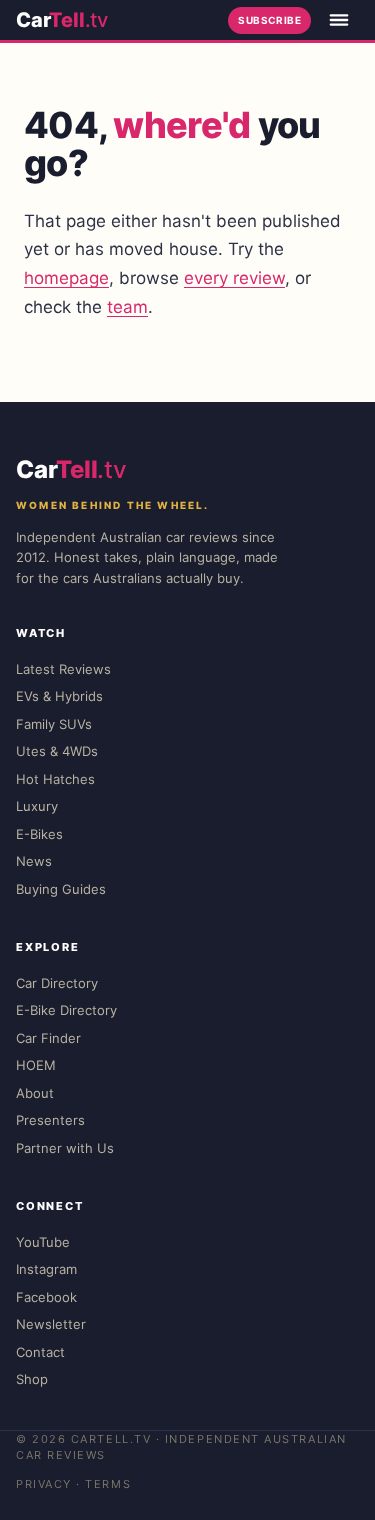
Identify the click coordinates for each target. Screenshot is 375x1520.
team (127, 307)
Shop (32, 1379)
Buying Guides (61, 889)
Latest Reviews (63, 669)
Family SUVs (54, 724)
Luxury (37, 806)
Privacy (44, 1484)
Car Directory (57, 983)
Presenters (50, 1120)
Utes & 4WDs (57, 751)
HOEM (36, 1065)
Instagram (46, 1269)
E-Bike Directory (66, 1010)
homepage (66, 278)
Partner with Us (65, 1148)
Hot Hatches (55, 779)
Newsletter (51, 1324)
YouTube (43, 1242)
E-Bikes (39, 834)
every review (234, 278)
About (35, 1093)
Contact (40, 1352)
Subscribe (269, 20)
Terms (108, 1484)
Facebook (46, 1297)
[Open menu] (339, 20)
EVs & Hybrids (59, 696)
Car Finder (48, 1038)
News (34, 861)
